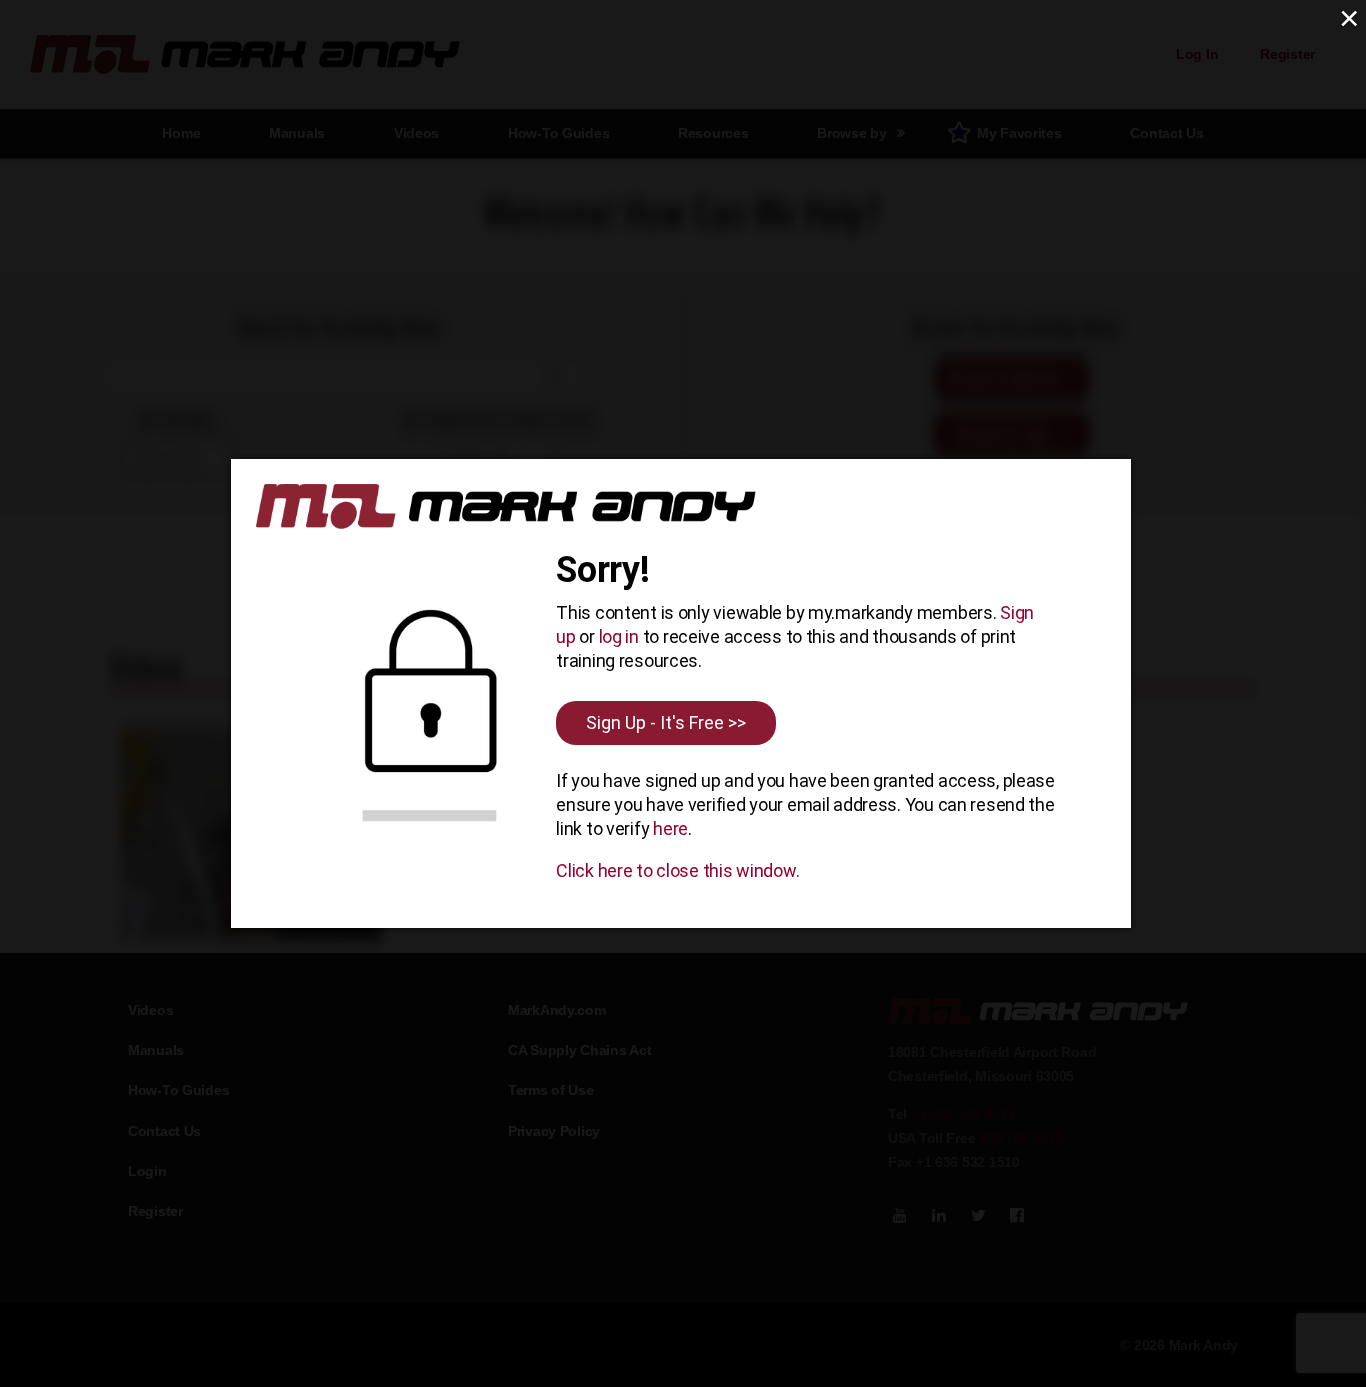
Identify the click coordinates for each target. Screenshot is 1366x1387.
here (670, 828)
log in (619, 636)
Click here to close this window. (677, 870)
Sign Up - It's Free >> (666, 722)
